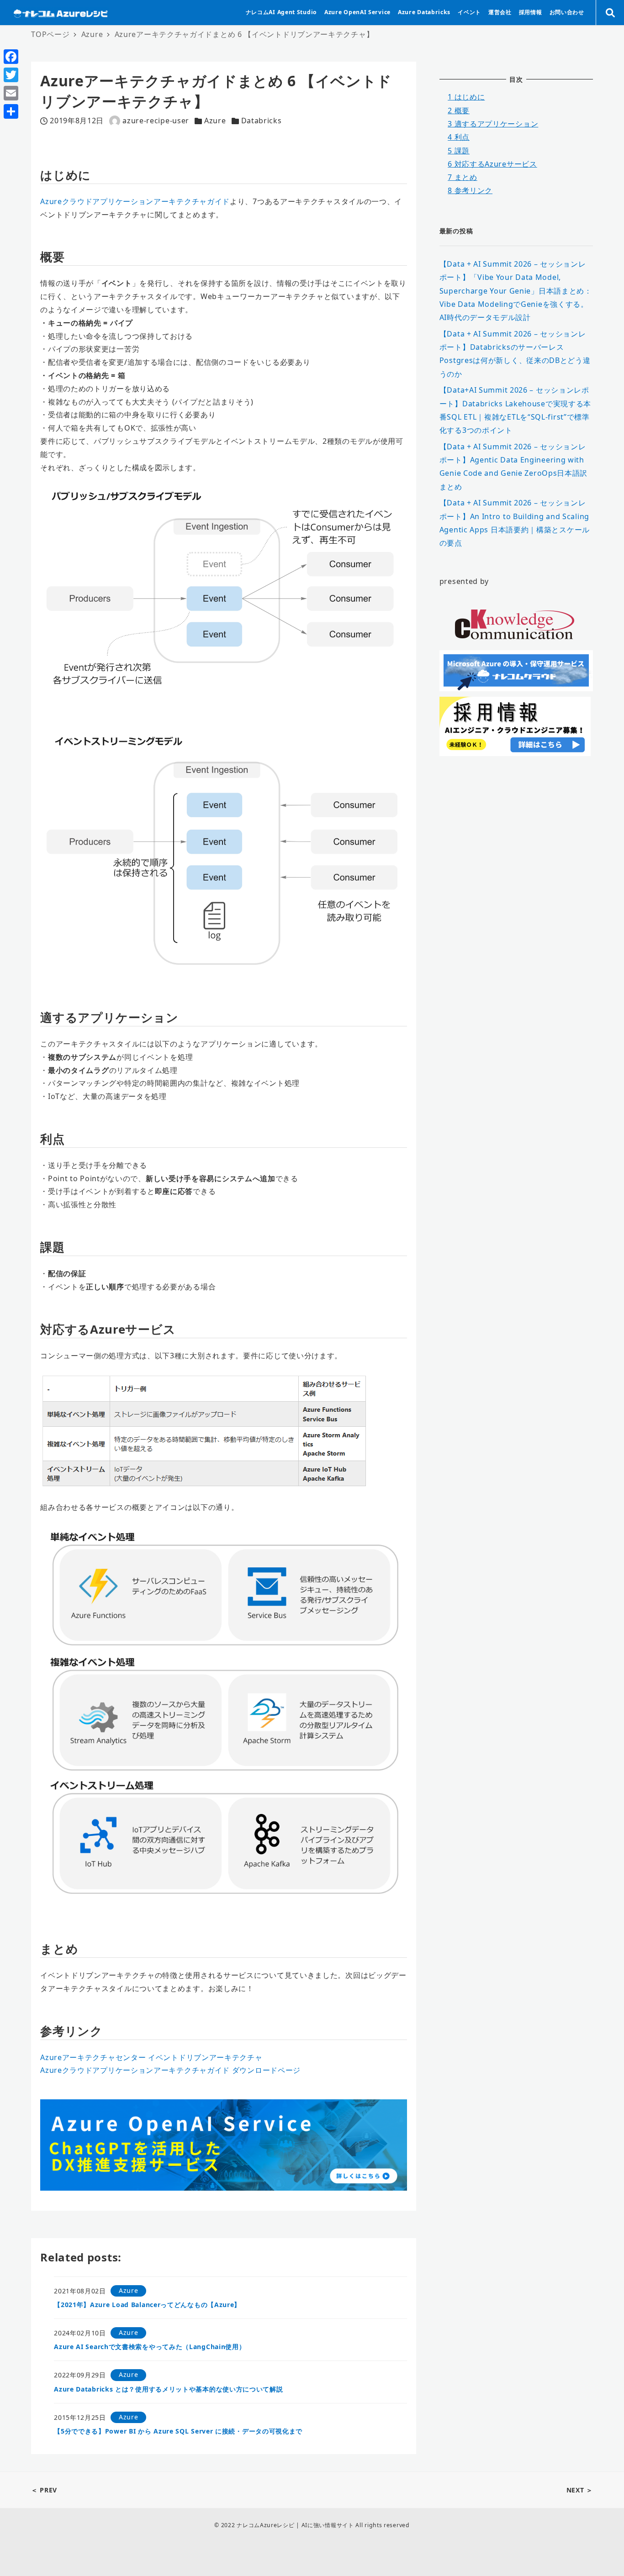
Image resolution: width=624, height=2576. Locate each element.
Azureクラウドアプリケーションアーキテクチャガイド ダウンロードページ (170, 2070)
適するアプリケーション (493, 124)
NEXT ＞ (580, 2490)
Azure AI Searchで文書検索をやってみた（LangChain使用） (150, 2347)
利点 (459, 137)
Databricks (262, 121)
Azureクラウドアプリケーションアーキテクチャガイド (135, 201)
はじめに (466, 97)
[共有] (11, 111)
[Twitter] (11, 75)
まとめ (463, 177)
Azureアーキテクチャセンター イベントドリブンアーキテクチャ (151, 2057)
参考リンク (470, 190)
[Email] (11, 93)
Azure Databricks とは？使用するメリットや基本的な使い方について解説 (168, 2389)
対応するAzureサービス (492, 164)
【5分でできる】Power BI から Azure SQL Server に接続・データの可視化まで (178, 2431)
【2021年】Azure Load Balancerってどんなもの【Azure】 (147, 2305)
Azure (215, 121)
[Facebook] (11, 57)
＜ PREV (44, 2490)
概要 (459, 110)
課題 (459, 151)
